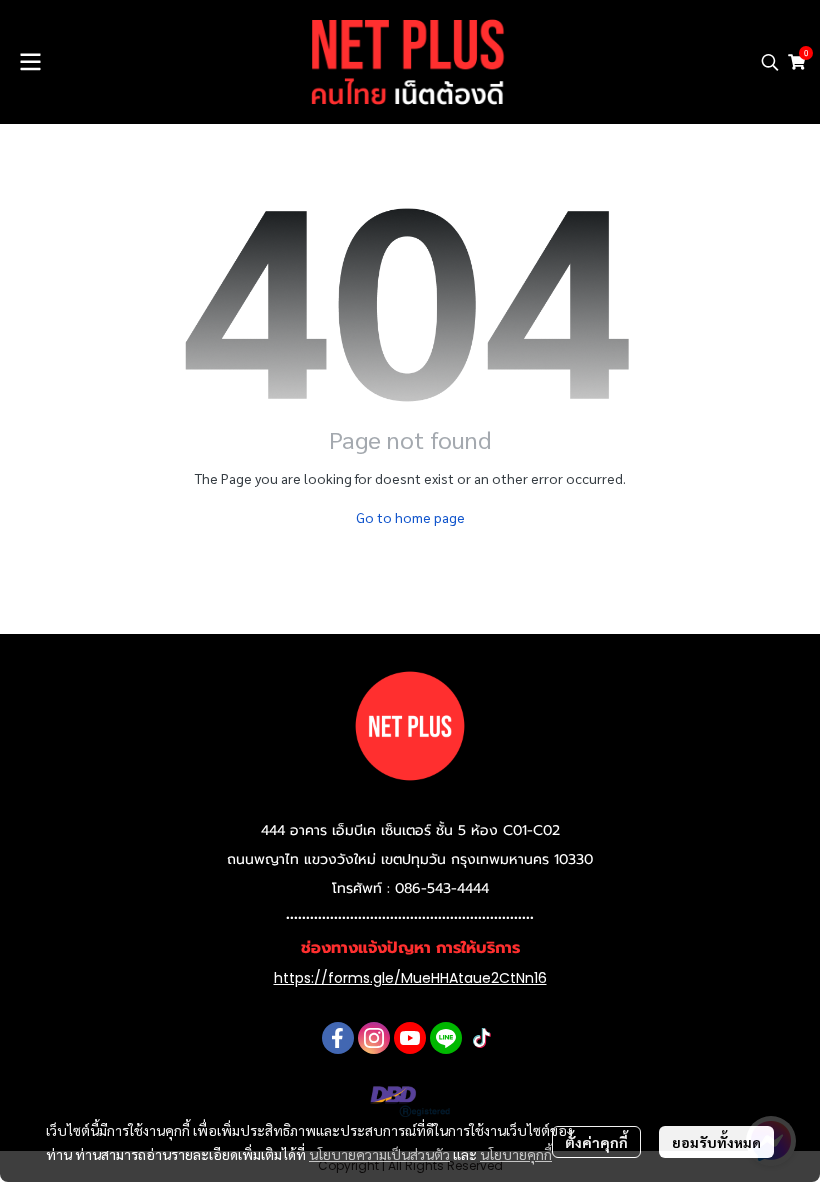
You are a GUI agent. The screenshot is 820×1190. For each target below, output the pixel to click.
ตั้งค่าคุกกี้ (596, 1142)
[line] (446, 1038)
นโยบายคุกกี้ (516, 1154)
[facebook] (338, 1038)
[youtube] (410, 1038)
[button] (770, 62)
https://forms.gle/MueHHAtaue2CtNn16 (410, 978)
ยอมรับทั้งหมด (716, 1142)
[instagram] (374, 1038)
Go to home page (410, 517)
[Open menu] (30, 62)
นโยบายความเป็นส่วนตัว (379, 1154)
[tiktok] (482, 1038)
